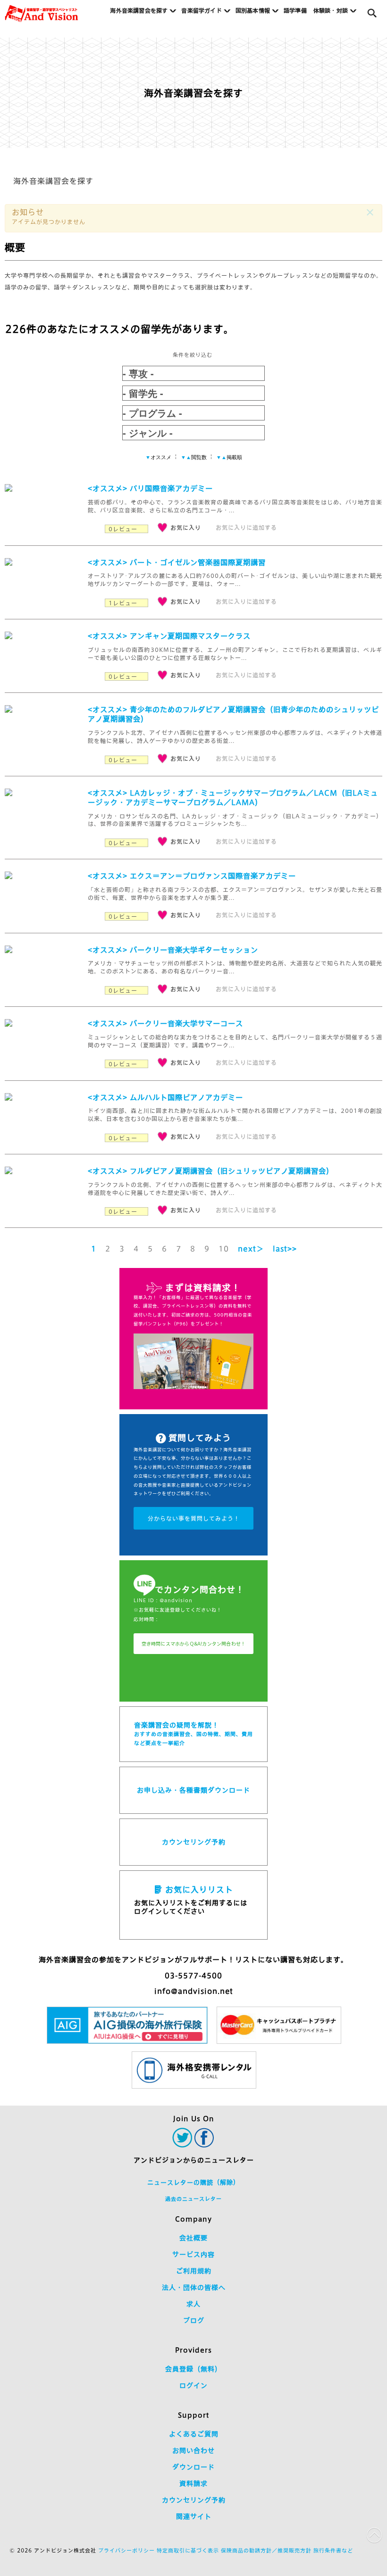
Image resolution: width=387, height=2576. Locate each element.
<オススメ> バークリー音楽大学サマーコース (165, 1024)
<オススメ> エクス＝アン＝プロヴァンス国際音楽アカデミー (192, 876)
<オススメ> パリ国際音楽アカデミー (150, 489)
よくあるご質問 (194, 2434)
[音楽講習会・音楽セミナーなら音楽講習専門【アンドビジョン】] (42, 14)
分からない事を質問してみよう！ (194, 1518)
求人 (193, 2304)
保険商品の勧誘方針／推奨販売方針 (266, 2550)
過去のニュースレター (193, 2199)
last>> (285, 1249)
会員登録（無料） (193, 2369)
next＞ (251, 1249)
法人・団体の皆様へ (194, 2288)
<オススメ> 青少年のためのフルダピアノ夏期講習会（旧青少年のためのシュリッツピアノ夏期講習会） (233, 714)
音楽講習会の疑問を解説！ (193, 1734)
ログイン (193, 2386)
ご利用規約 (194, 2271)
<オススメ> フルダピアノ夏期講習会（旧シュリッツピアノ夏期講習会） (211, 1171)
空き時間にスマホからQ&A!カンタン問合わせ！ (194, 1644)
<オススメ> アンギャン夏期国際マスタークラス (169, 636)
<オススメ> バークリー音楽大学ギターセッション (173, 950)
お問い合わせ (193, 2451)
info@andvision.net (194, 1991)
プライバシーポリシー (126, 2550)
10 (224, 1249)
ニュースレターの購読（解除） (193, 2183)
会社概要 (193, 2238)
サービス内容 (193, 2255)
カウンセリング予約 (194, 1842)
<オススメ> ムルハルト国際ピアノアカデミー (165, 1098)
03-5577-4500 (193, 1976)
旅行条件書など (333, 2550)
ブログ (194, 2321)
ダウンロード (193, 2467)
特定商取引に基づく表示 (188, 2550)
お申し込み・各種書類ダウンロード (193, 1790)
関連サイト (194, 2517)
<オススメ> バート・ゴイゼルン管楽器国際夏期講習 (177, 563)
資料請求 (193, 2484)
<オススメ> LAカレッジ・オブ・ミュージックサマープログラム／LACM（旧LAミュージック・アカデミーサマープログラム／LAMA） (233, 798)
